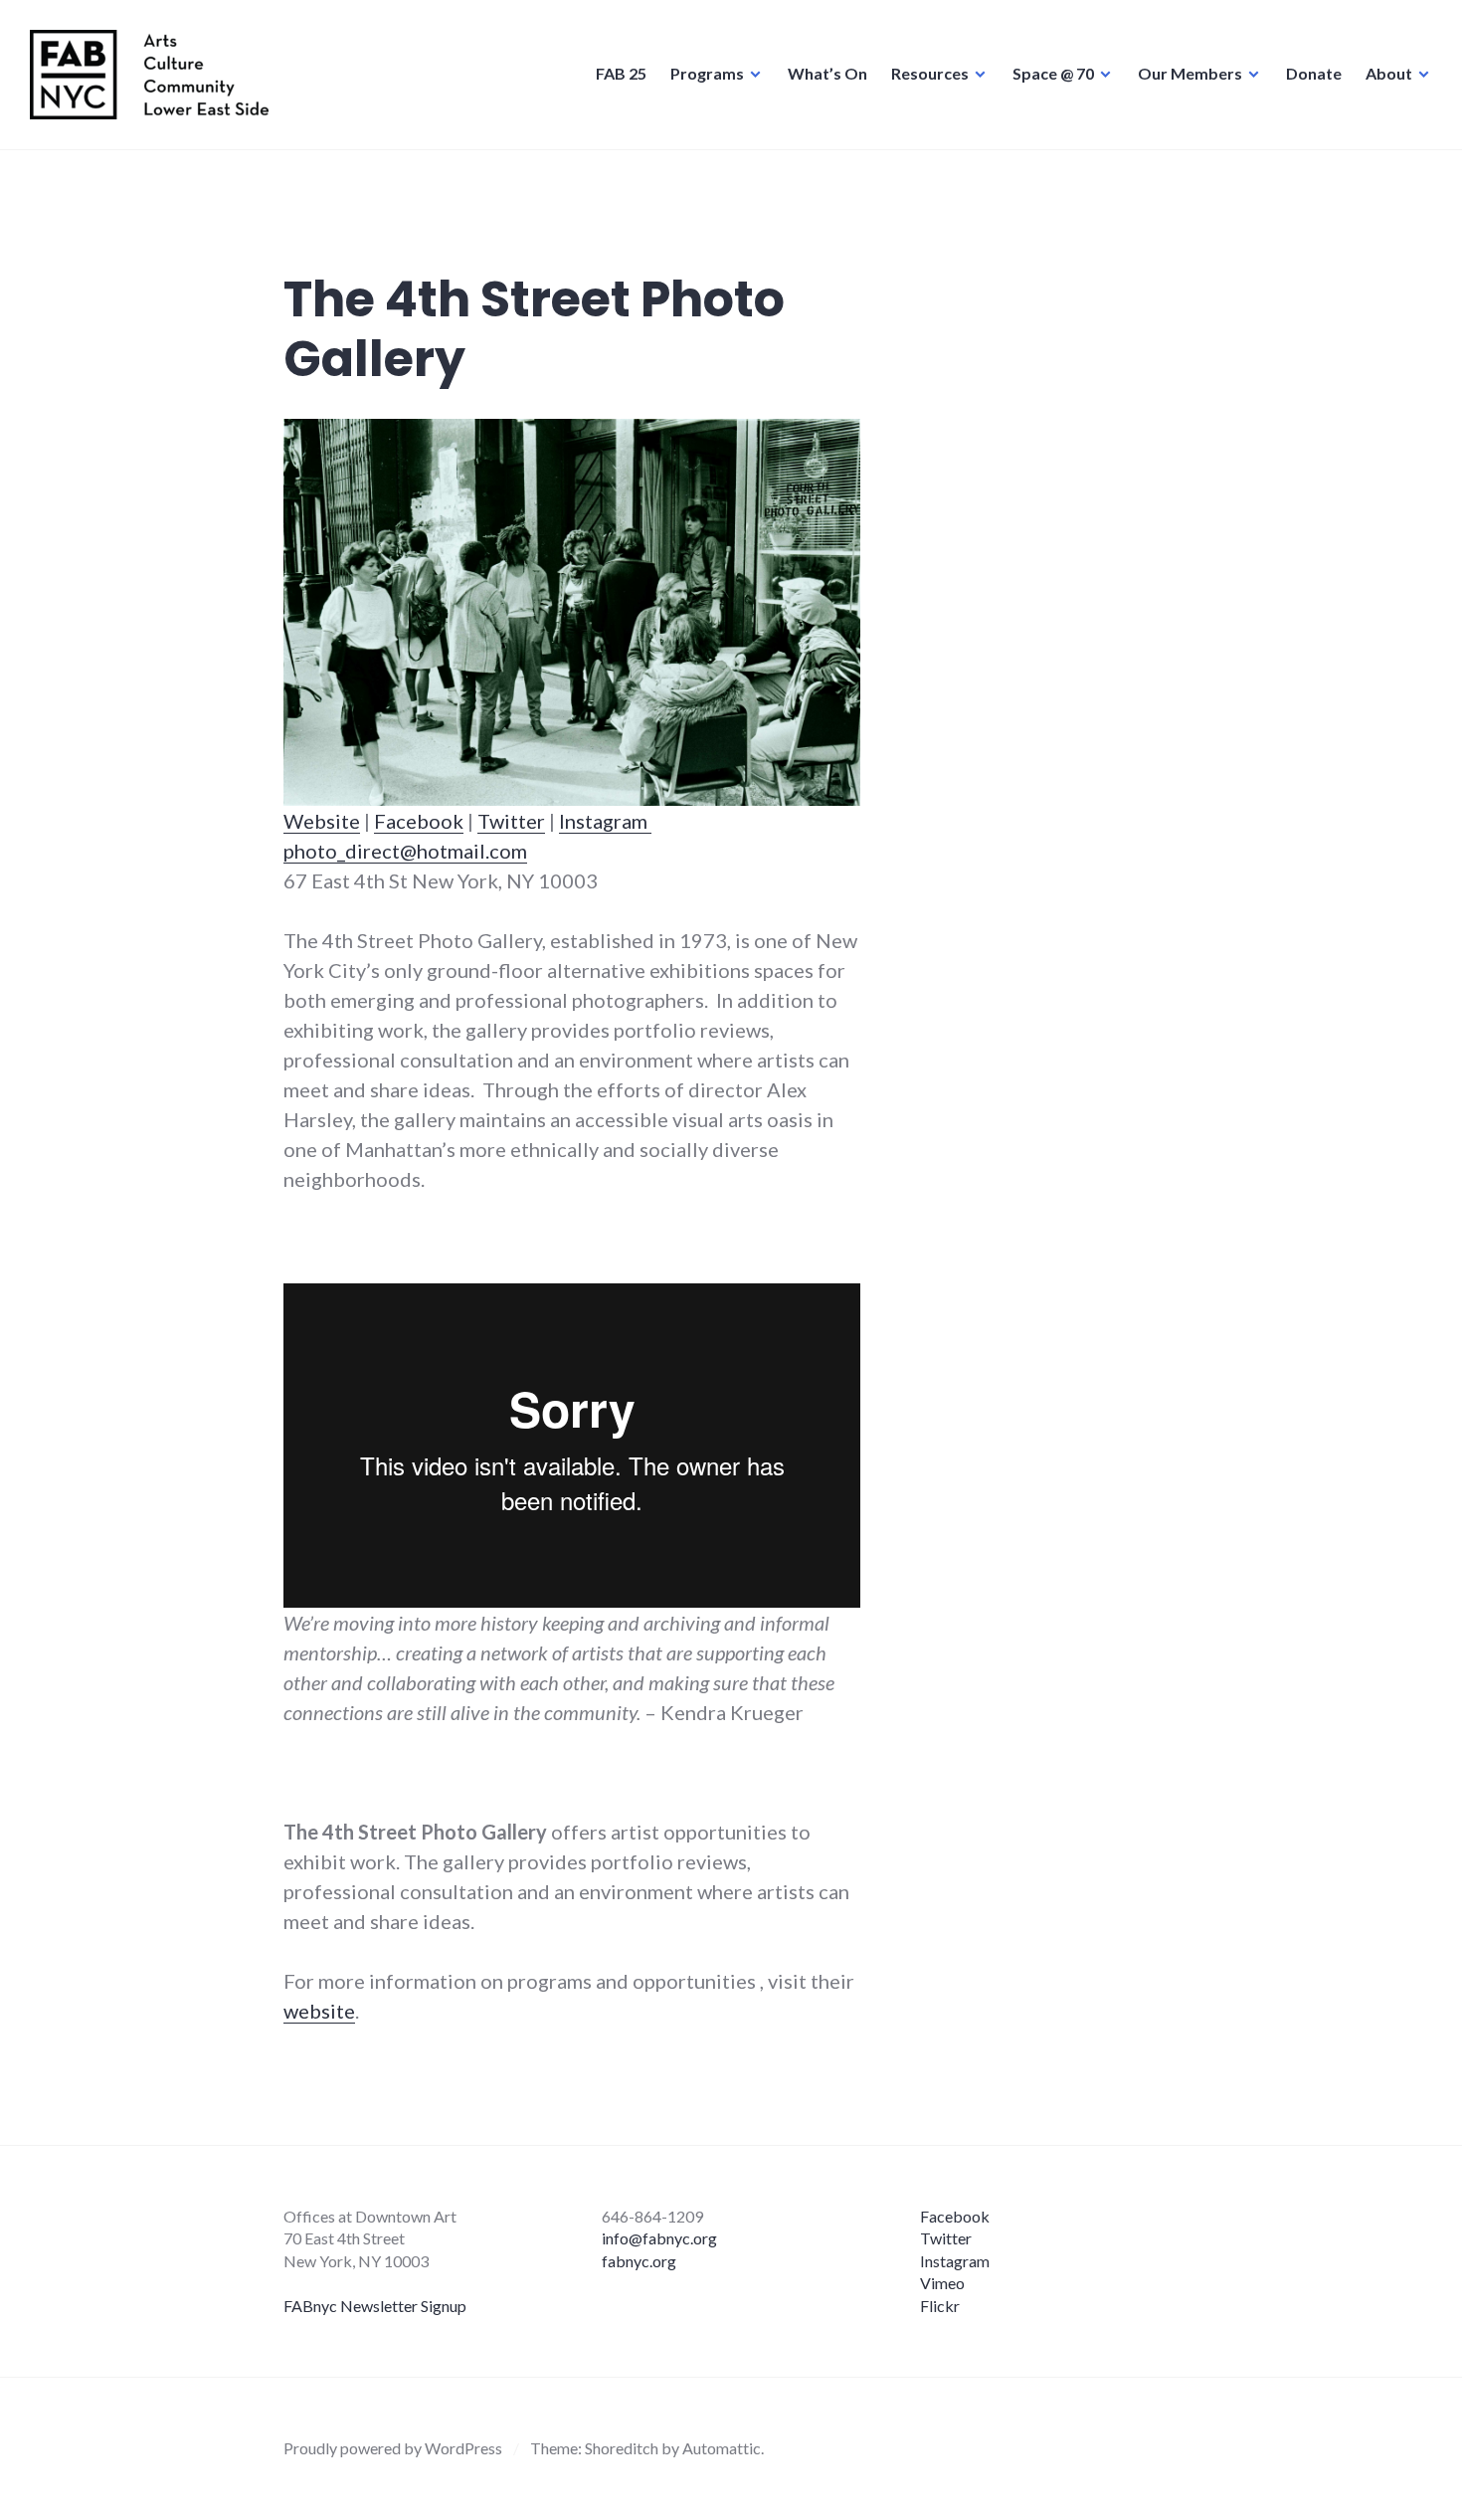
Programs (707, 73)
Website (322, 821)
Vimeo (942, 2283)
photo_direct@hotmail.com (405, 851)
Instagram (605, 821)
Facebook (419, 821)
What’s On (827, 73)
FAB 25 (621, 73)
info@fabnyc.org (659, 2238)
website (319, 2011)
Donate (1314, 73)
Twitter (511, 821)
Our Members (1190, 73)
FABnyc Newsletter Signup (375, 2306)
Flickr (940, 2306)
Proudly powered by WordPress (393, 2448)
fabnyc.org (639, 2261)
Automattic (722, 2448)
